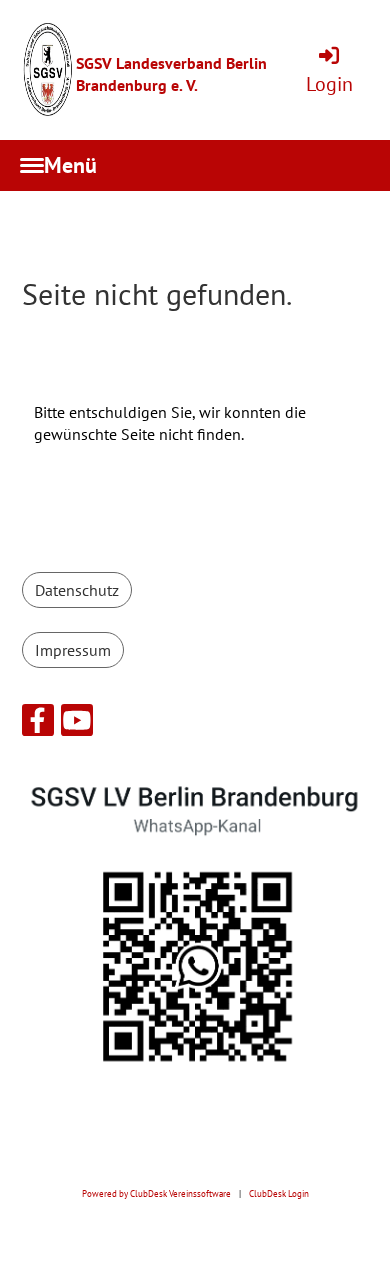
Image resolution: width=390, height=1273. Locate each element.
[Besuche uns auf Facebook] (38, 724)
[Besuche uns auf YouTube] (77, 724)
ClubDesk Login (279, 1194)
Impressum (73, 650)
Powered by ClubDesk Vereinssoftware (156, 1194)
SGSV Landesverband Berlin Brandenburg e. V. (171, 74)
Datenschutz (77, 590)
